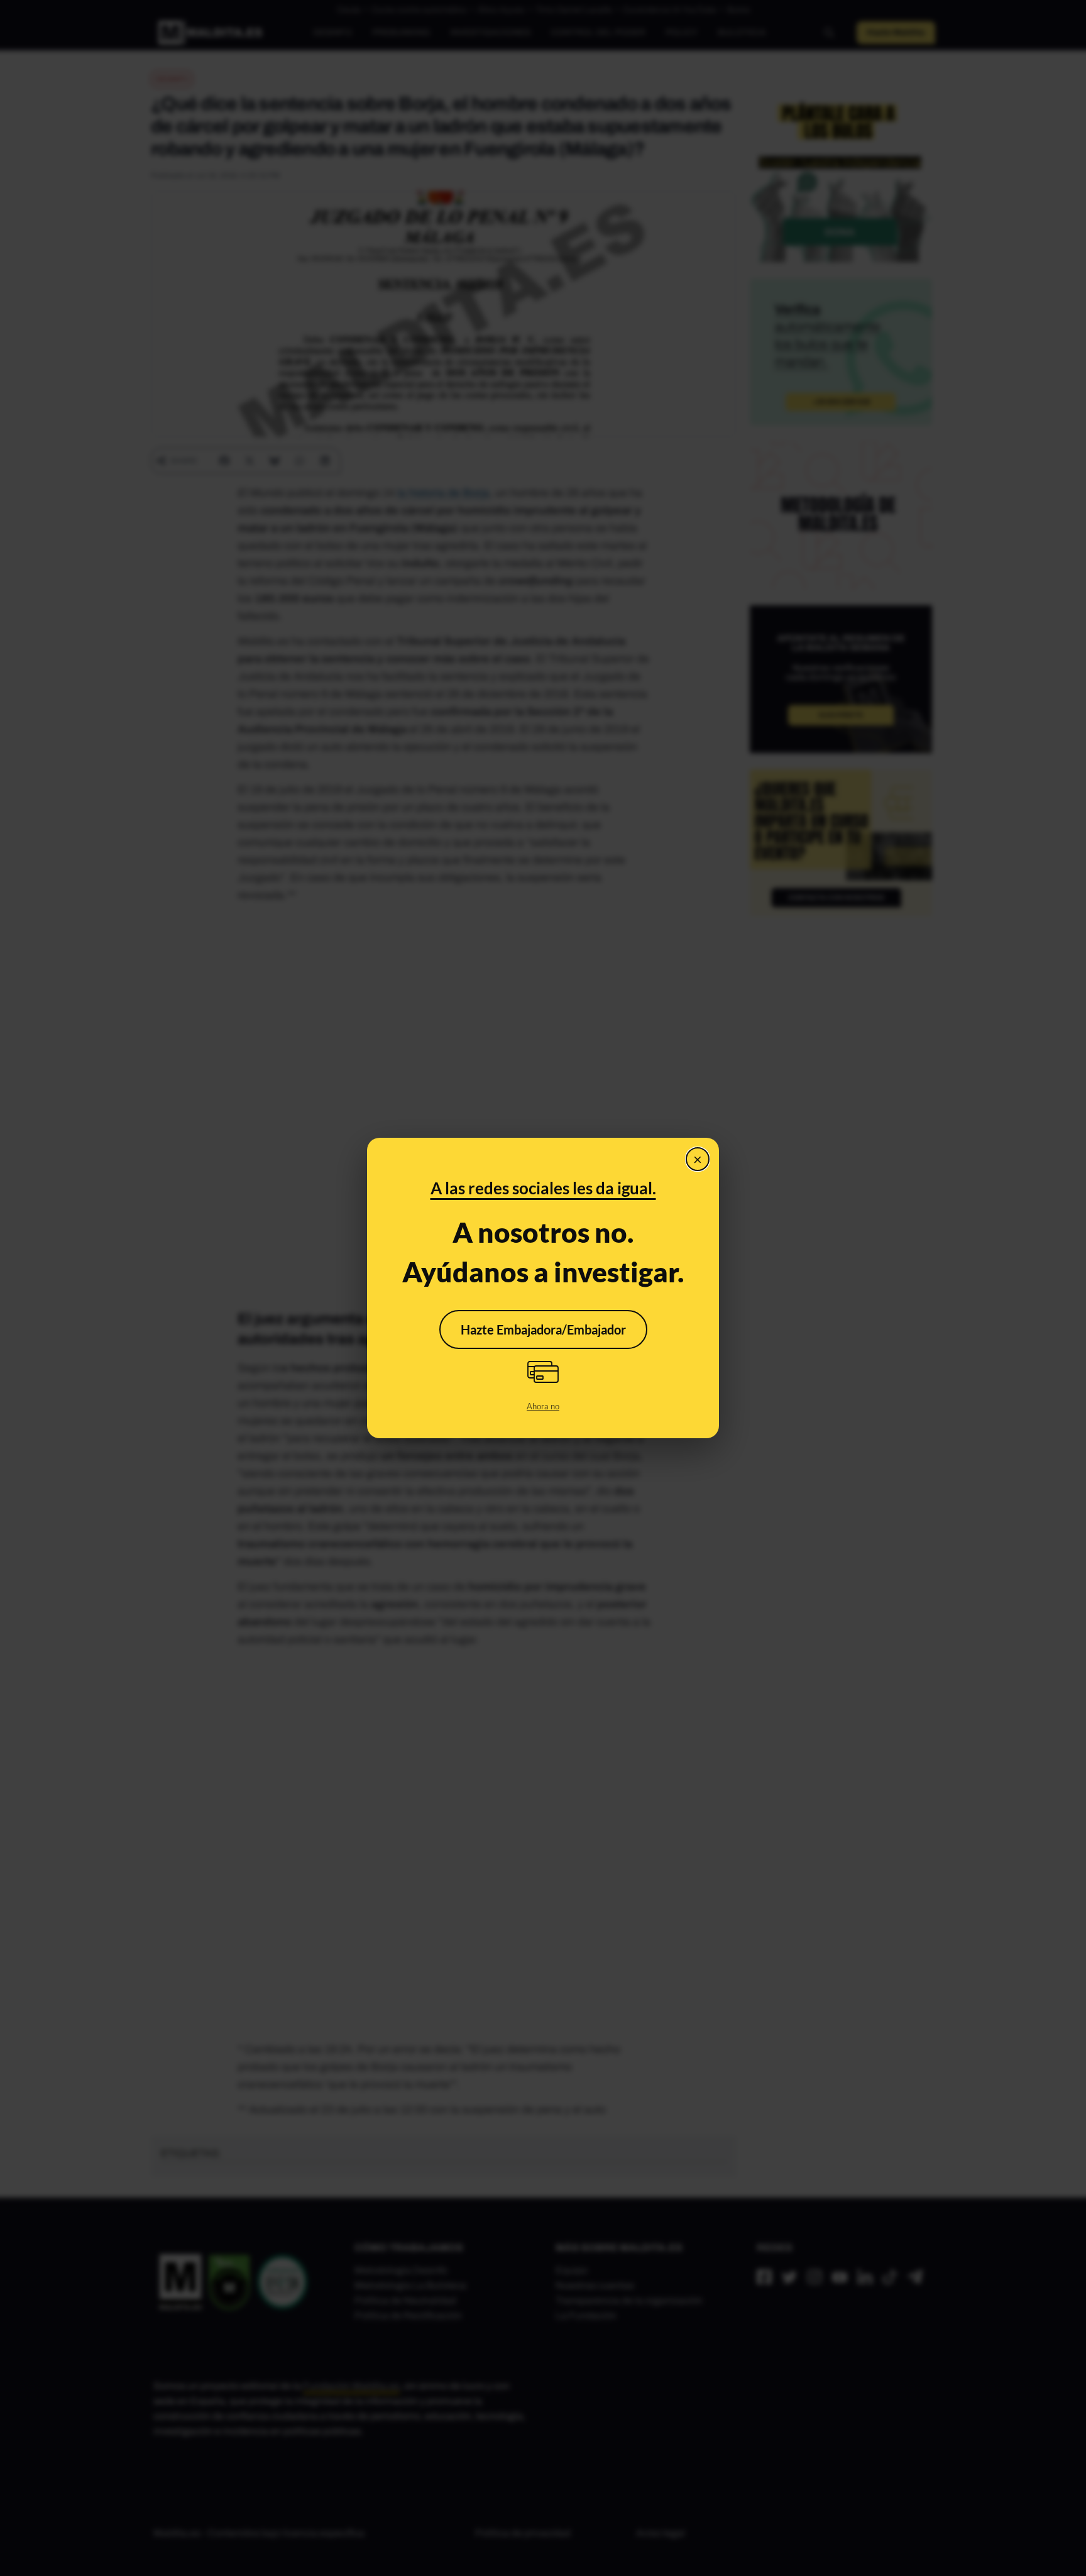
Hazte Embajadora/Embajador (543, 1329)
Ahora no (543, 1406)
